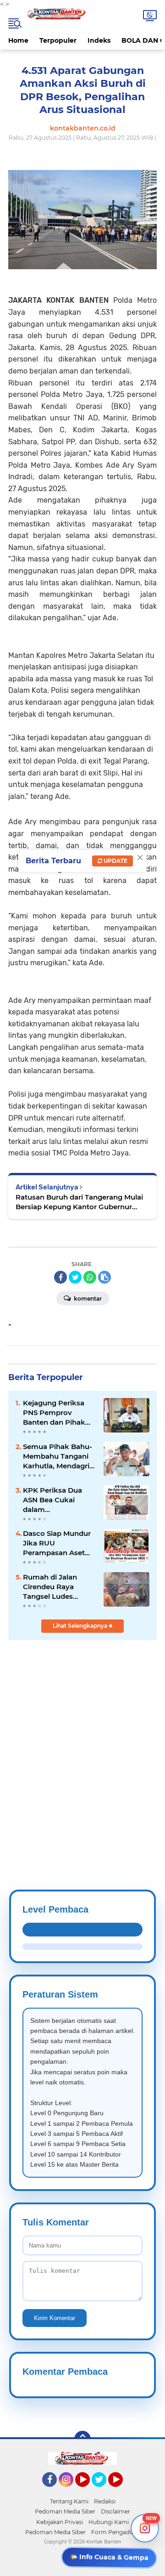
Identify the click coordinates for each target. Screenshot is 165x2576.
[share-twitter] (75, 1277)
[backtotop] (82, 2439)
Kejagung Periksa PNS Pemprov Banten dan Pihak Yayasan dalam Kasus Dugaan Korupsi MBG (54, 1413)
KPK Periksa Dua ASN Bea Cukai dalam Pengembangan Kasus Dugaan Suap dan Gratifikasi (58, 1500)
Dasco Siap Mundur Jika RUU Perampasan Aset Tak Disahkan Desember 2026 (57, 1543)
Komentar (87, 1299)
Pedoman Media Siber (65, 2511)
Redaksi (105, 2501)
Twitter (103, 2491)
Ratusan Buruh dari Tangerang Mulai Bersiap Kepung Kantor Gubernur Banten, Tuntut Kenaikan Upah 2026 (79, 1202)
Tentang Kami (69, 2501)
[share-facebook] (60, 1277)
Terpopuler (58, 40)
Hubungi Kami (109, 2522)
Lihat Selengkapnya (81, 1626)
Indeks (99, 40)
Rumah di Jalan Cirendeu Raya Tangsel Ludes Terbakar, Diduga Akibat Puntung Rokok (53, 1587)
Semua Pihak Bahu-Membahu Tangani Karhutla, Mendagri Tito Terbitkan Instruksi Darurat (58, 1456)
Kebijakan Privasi (60, 2522)
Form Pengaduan (116, 2532)
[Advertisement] (82, 1743)
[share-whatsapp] (90, 1277)
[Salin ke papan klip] (104, 1277)
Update (115, 861)
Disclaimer (115, 2511)
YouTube (89, 2491)
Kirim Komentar (55, 2318)
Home (18, 40)
